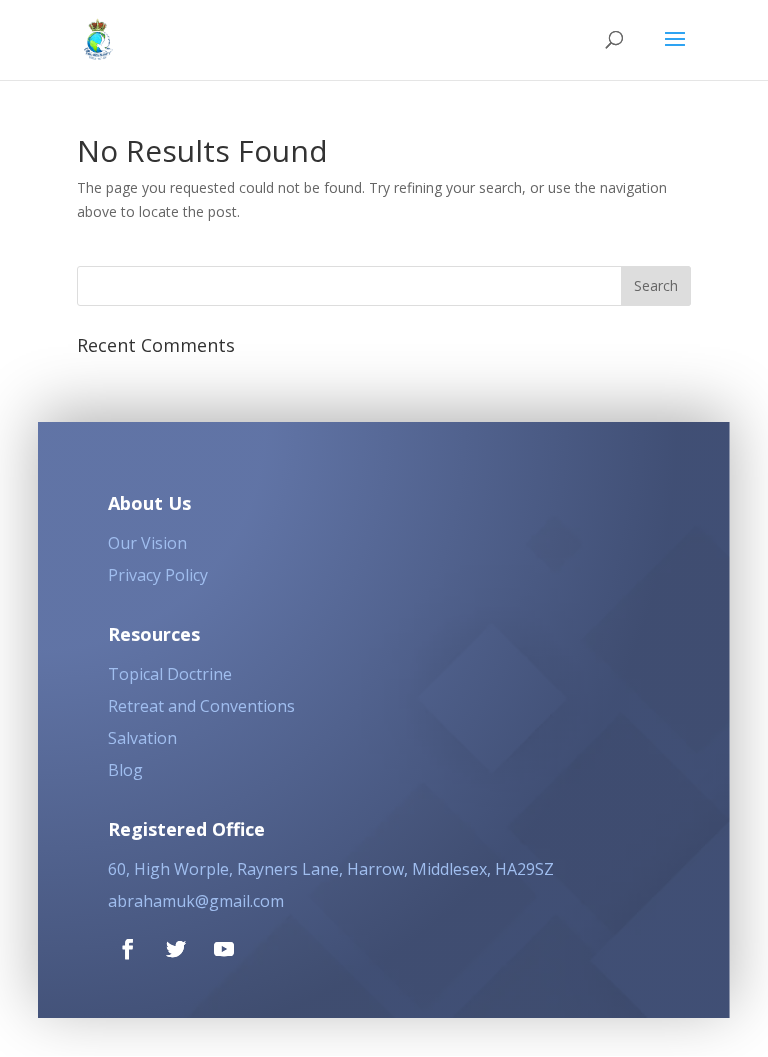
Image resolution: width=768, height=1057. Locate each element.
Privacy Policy (158, 575)
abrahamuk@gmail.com (196, 901)
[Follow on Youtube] (224, 949)
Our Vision (147, 543)
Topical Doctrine (170, 674)
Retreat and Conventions (201, 706)
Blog (125, 770)
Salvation (142, 738)
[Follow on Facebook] (128, 949)
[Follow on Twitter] (176, 949)
